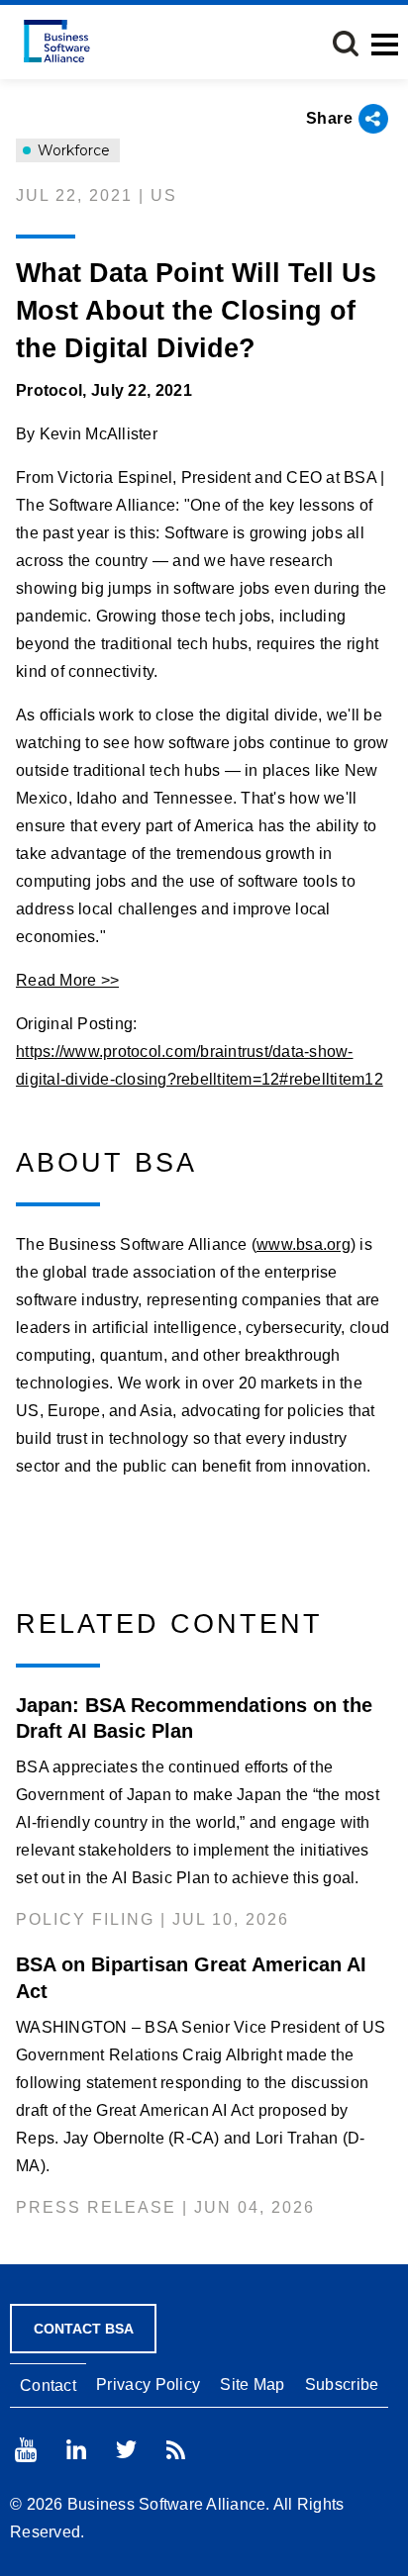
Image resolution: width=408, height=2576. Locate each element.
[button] (346, 44)
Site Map (252, 2385)
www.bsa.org (304, 1244)
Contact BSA (84, 2329)
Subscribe (342, 2385)
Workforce (72, 150)
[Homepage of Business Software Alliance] (57, 41)
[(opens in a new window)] (26, 2450)
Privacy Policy (148, 2385)
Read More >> (67, 980)
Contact (48, 2385)
